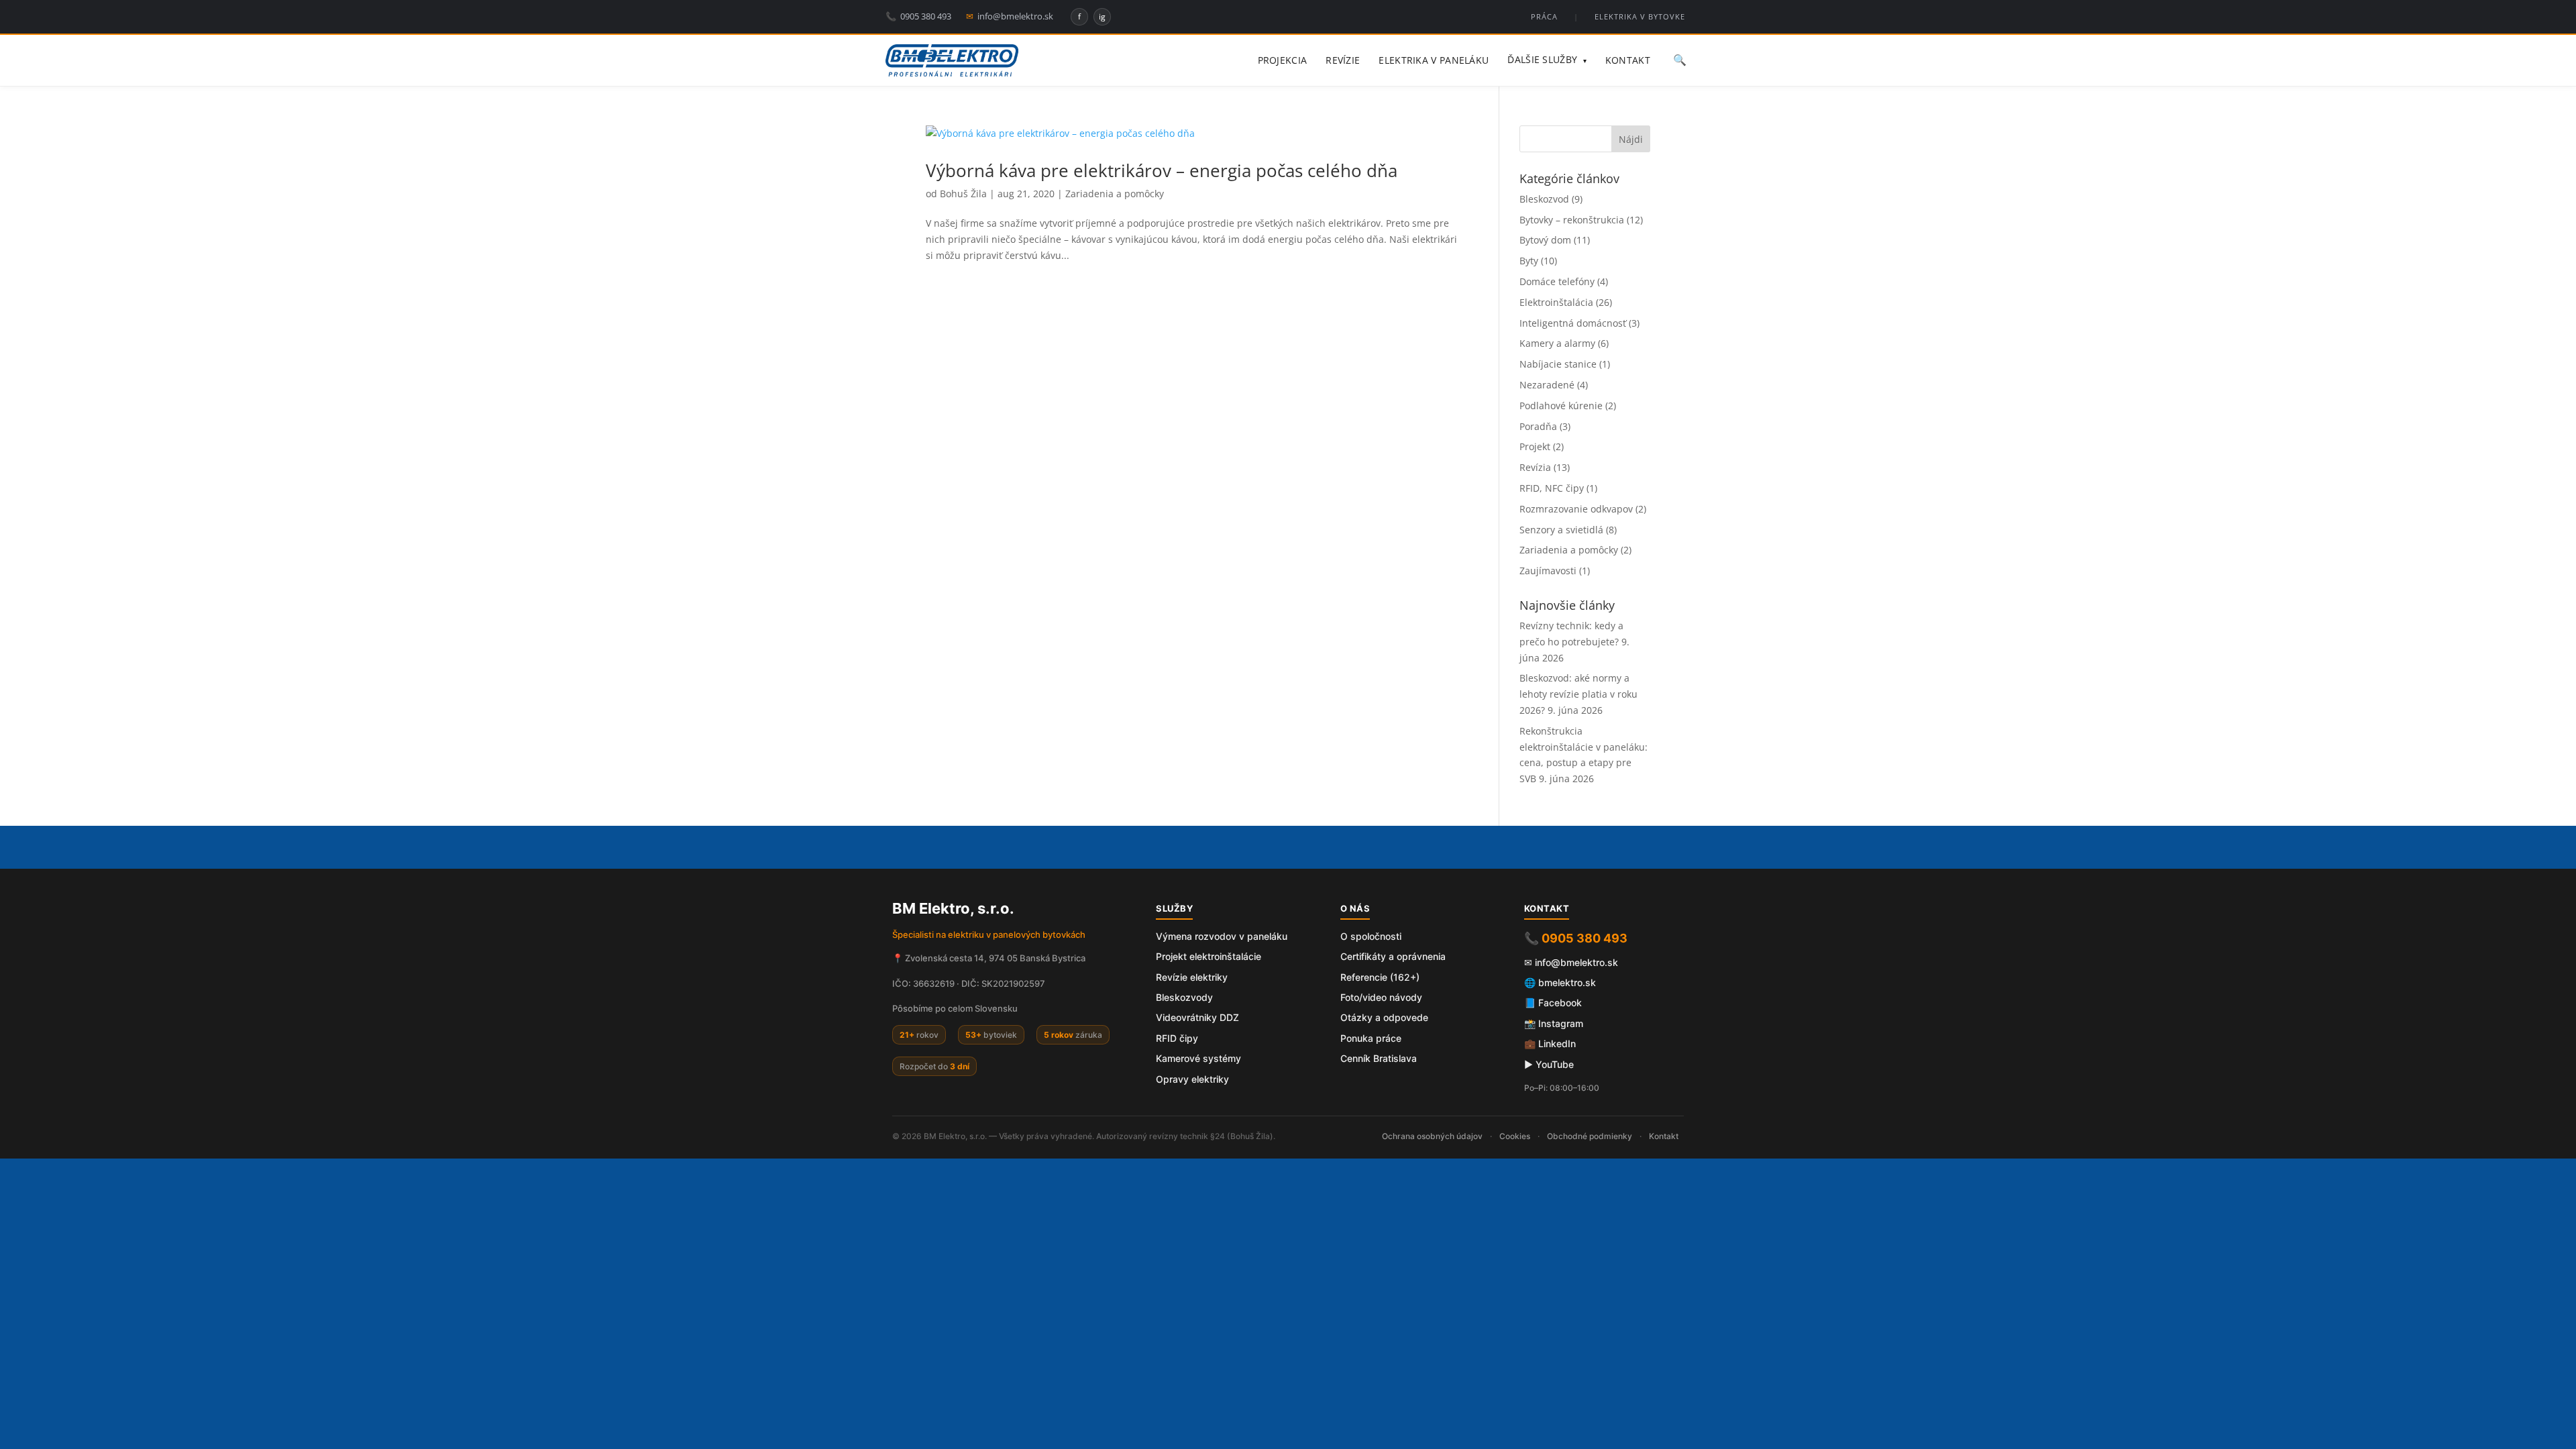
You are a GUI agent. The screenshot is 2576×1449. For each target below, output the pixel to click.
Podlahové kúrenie (1561, 406)
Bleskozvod (1544, 199)
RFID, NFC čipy (1552, 488)
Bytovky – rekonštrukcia (1572, 220)
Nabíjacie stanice (1558, 364)
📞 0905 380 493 (1576, 938)
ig (1102, 16)
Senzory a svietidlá (1561, 530)
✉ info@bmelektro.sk (1571, 962)
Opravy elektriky (1192, 1079)
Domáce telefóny (1557, 281)
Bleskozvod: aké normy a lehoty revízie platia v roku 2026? (1578, 694)
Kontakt (1628, 60)
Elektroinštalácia (1556, 302)
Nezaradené (1547, 385)
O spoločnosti (1371, 936)
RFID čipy (1177, 1038)
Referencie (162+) (1380, 977)
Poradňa (1538, 426)
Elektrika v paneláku (1434, 60)
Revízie (1343, 60)
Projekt (1535, 446)
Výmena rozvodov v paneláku (1222, 936)
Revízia (1535, 467)
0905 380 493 (918, 16)
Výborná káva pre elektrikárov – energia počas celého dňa (1162, 170)
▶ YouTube (1549, 1064)
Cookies (1515, 1136)
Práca (1544, 16)
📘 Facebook (1553, 1003)
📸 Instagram (1554, 1023)
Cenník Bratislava (1379, 1058)
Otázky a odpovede (1384, 1017)
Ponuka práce (1371, 1038)
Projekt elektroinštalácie (1209, 956)
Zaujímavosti (1548, 571)
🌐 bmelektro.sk (1560, 982)
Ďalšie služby (1547, 59)
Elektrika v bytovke (1640, 16)
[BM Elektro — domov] (952, 60)
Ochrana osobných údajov (1432, 1136)
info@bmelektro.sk (1010, 16)
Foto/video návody (1381, 997)
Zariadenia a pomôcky (1115, 194)
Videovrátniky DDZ (1197, 1017)
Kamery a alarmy (1557, 343)
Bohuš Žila (963, 194)
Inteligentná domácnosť (1573, 323)
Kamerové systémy (1198, 1058)
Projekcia (1283, 60)
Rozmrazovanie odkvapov (1576, 509)
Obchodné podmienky (1590, 1136)
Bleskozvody (1184, 997)
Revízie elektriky (1192, 977)
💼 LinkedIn (1550, 1043)
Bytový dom (1545, 240)
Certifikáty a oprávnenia (1393, 956)
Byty (1529, 261)
